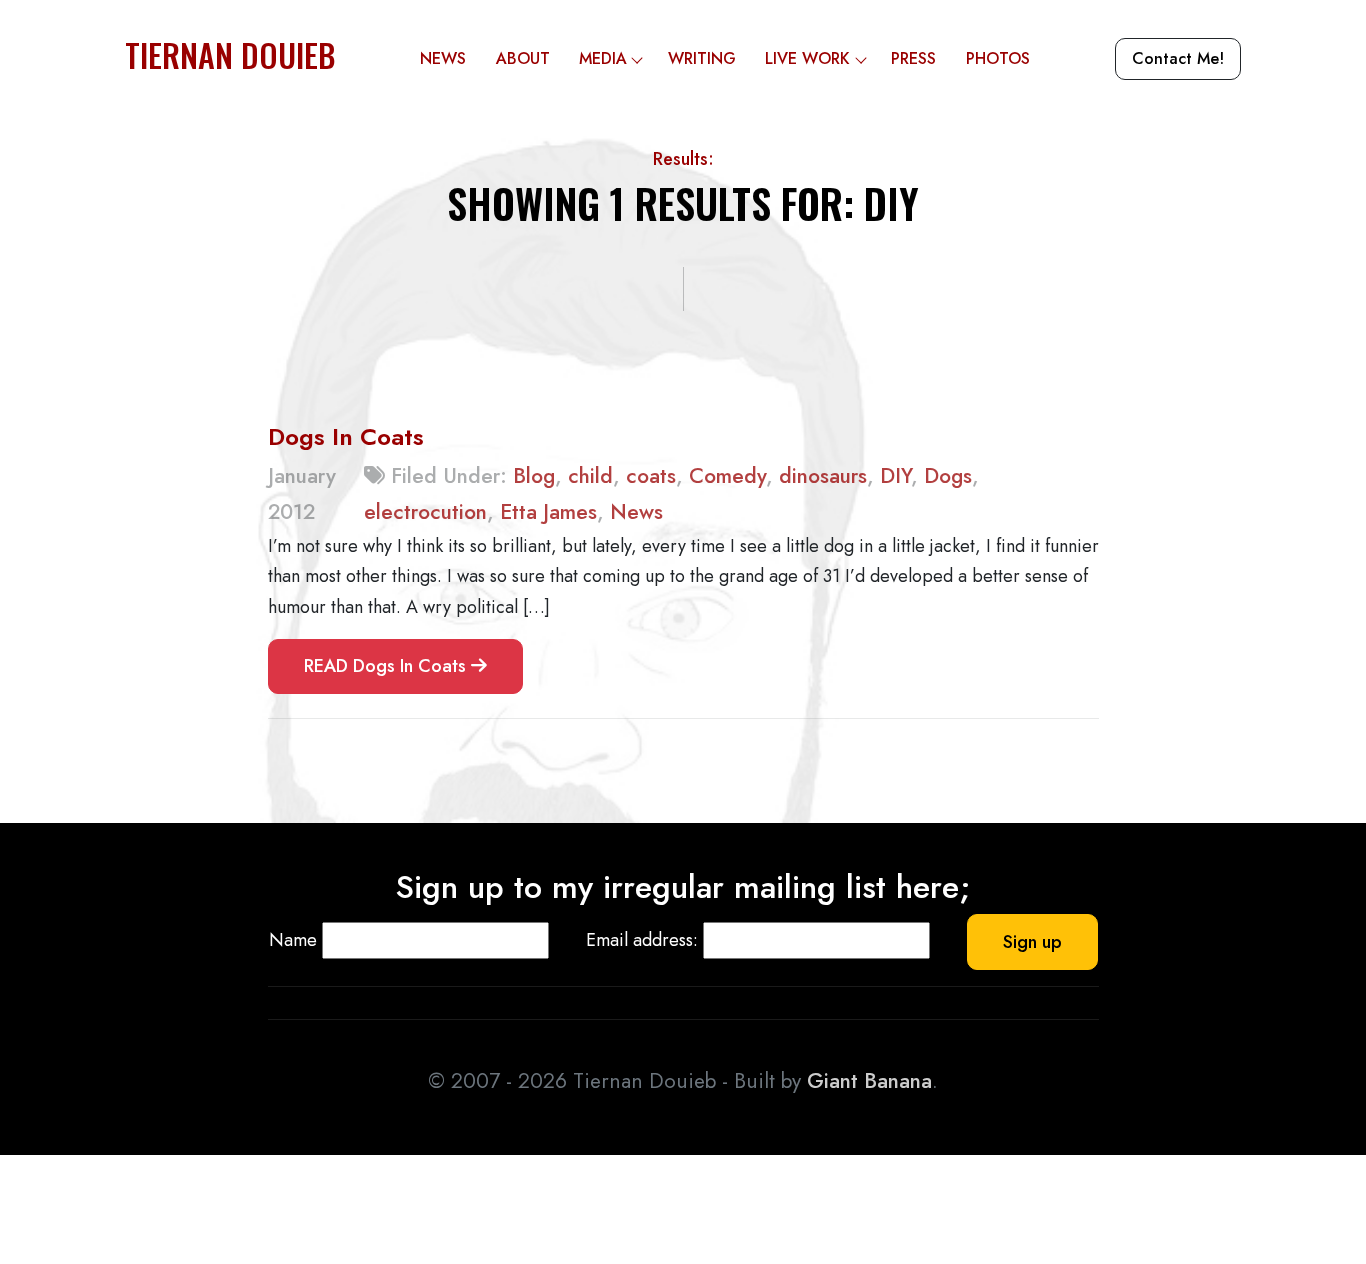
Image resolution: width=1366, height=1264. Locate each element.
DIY (895, 476)
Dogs (948, 476)
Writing (702, 58)
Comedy (727, 476)
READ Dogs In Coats (387, 666)
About (523, 58)
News (443, 58)
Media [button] (603, 58)
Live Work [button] (807, 58)
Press (913, 58)
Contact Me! (1178, 58)
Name (293, 940)
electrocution (425, 512)
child (590, 476)
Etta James (548, 512)
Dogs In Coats (346, 436)
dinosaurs (823, 476)
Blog (534, 476)
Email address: (642, 940)
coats (651, 476)
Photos (998, 58)
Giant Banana (869, 1081)
